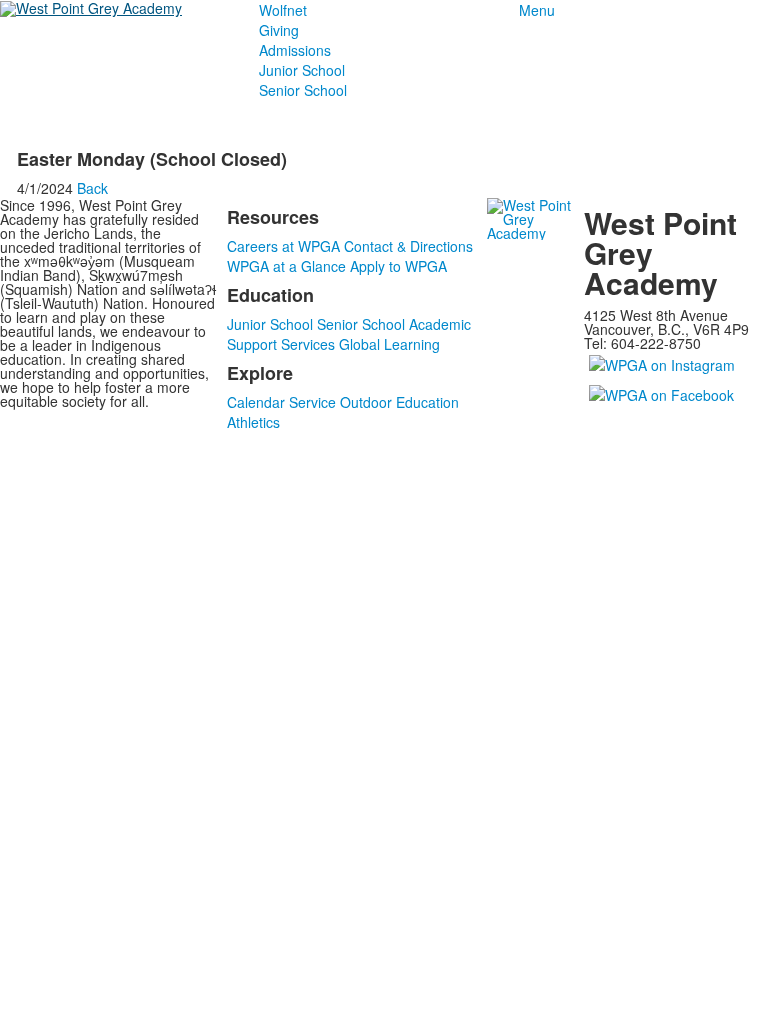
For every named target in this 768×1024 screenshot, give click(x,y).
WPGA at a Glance (286, 266)
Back (92, 188)
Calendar (256, 402)
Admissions (295, 50)
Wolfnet (283, 10)
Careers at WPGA (283, 246)
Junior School (302, 70)
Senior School (303, 90)
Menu (537, 10)
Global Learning (389, 344)
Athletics (253, 422)
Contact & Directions (408, 246)
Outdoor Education (399, 402)
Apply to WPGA (398, 266)
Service (312, 402)
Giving (279, 30)
